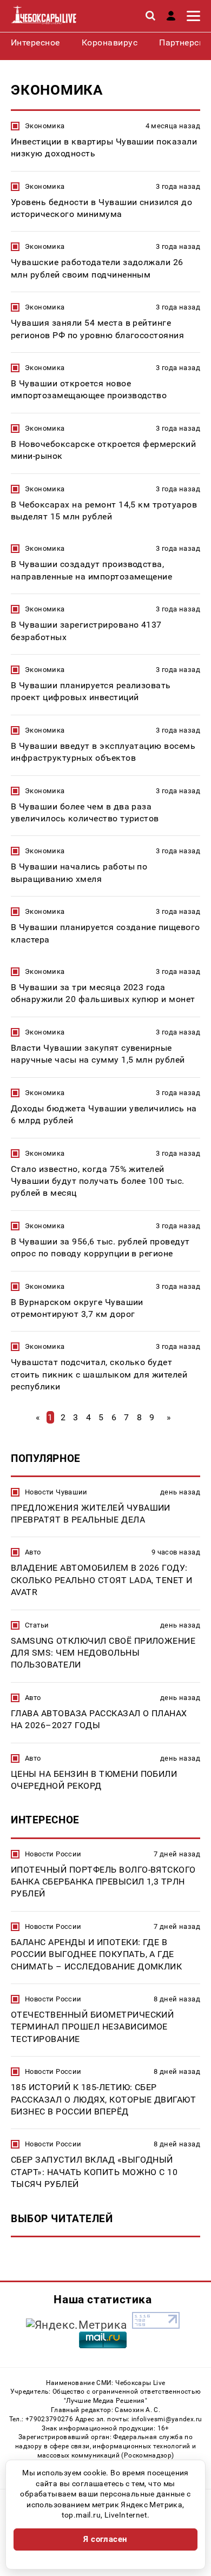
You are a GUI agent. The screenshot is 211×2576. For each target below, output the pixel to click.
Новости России (53, 1854)
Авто (33, 1552)
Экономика (45, 126)
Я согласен (105, 2539)
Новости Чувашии (56, 1492)
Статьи (37, 1625)
